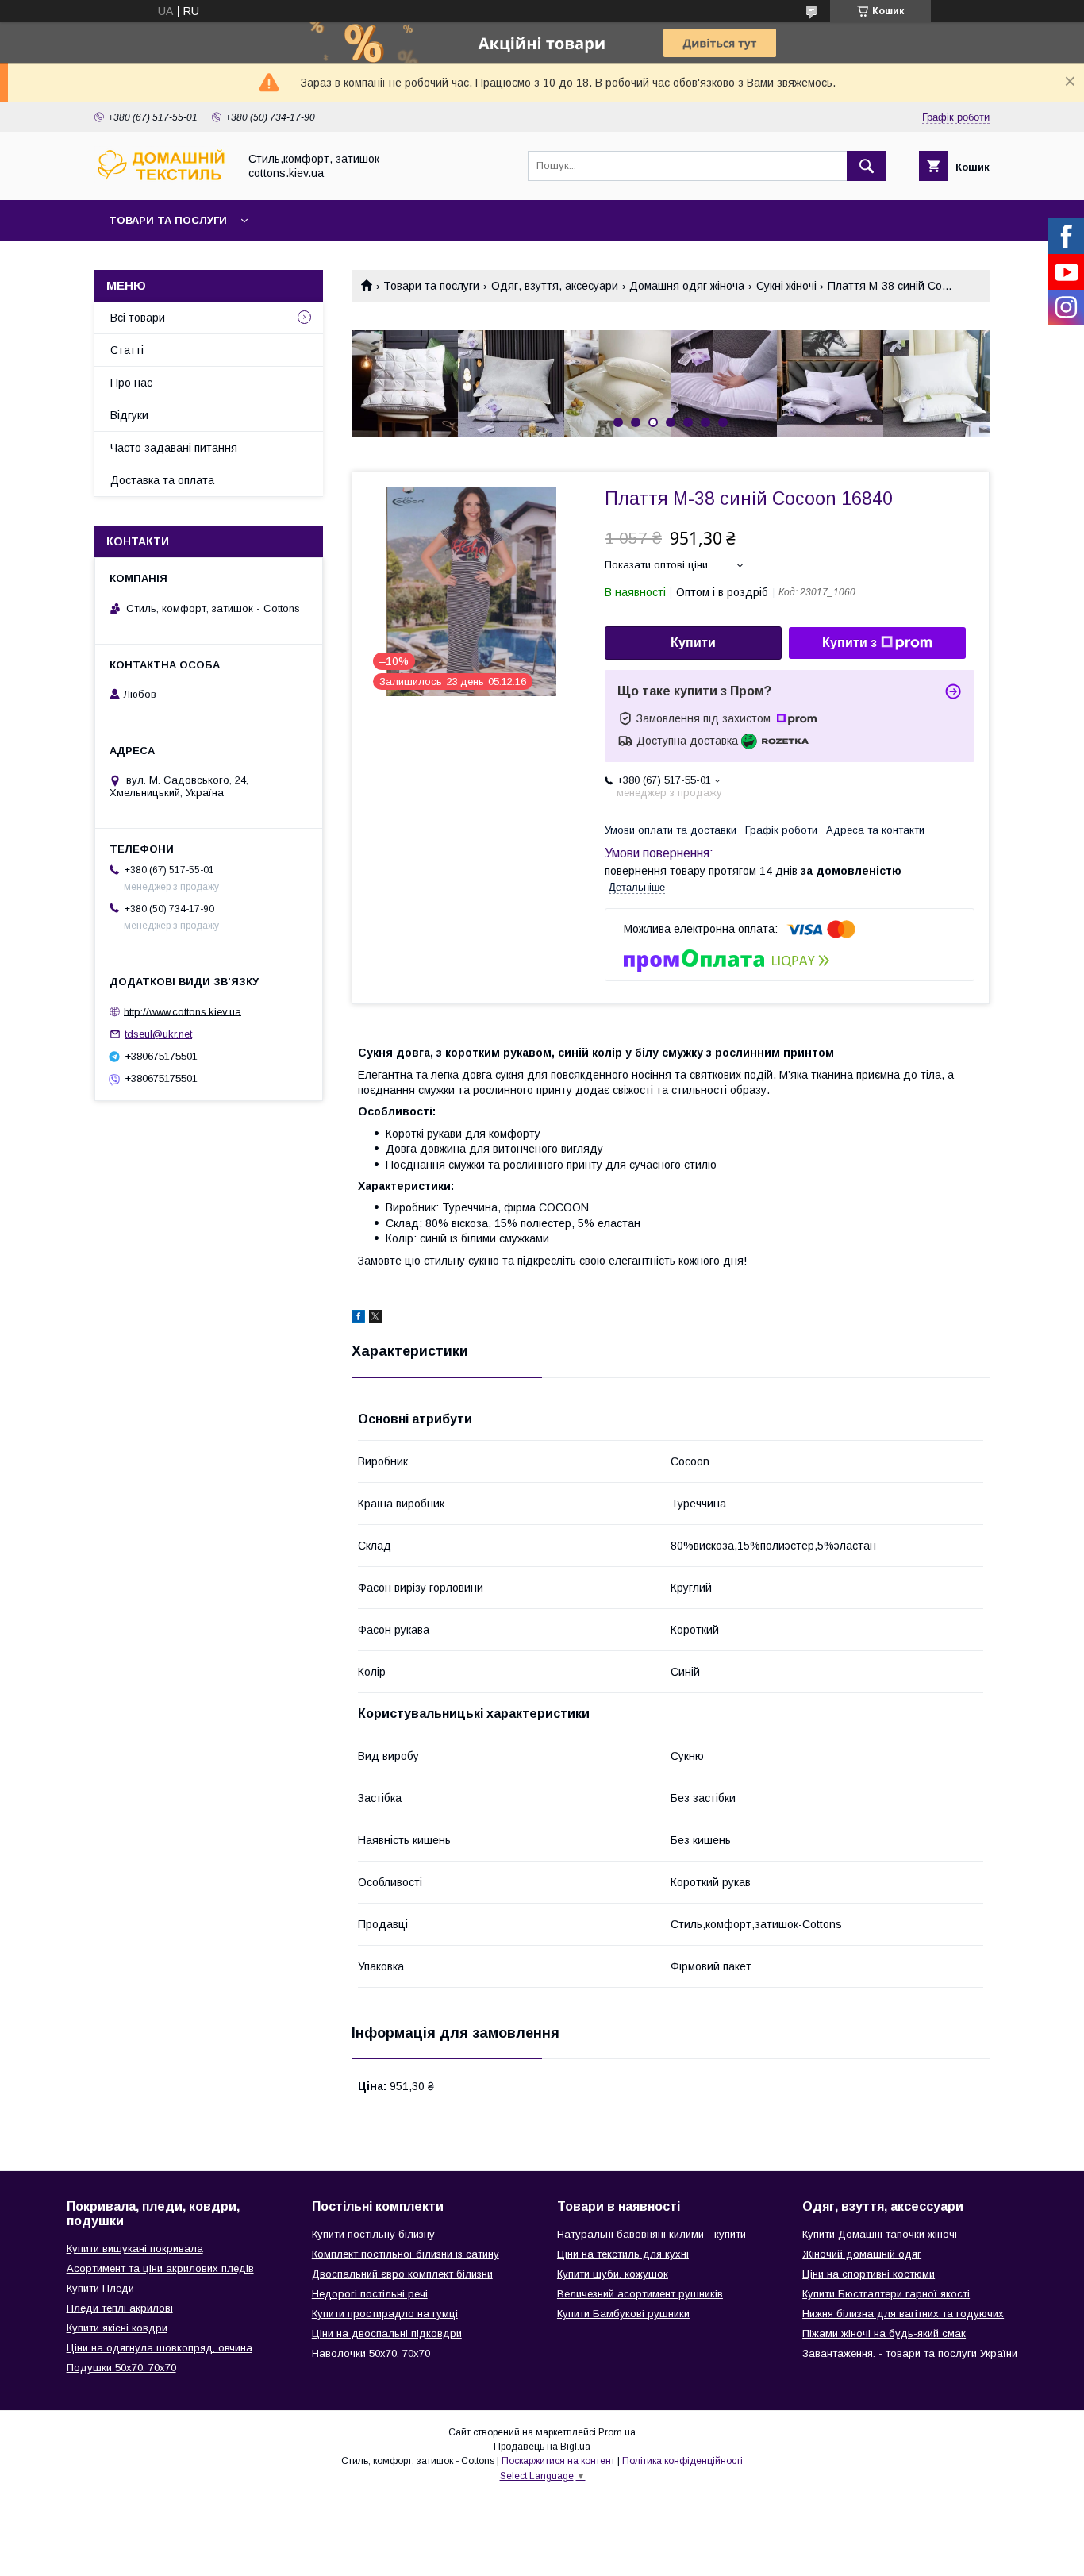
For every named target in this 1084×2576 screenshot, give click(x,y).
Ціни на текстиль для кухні (623, 2254)
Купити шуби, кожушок (613, 2274)
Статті (127, 350)
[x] (375, 1319)
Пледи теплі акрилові (120, 2308)
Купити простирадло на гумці (385, 2314)
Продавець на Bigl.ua (542, 2447)
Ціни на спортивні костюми (869, 2274)
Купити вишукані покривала (135, 2249)
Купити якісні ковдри (117, 2328)
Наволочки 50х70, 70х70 (371, 2353)
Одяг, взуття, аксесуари (555, 286)
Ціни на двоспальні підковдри (387, 2333)
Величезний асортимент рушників (640, 2294)
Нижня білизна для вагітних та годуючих (903, 2314)
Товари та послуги (168, 220)
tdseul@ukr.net (158, 1034)
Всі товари (138, 318)
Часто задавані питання (174, 448)
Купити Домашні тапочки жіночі (880, 2234)
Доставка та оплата (162, 480)
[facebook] (358, 1319)
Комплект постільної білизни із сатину (406, 2254)
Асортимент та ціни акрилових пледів (160, 2268)
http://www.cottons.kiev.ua (183, 1011)
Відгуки (129, 415)
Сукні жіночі (786, 286)
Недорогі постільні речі (370, 2294)
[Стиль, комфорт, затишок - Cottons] (162, 179)
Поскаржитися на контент (558, 2461)
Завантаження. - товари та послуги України (910, 2353)
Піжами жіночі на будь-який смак (884, 2333)
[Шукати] (867, 166)
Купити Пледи (100, 2288)
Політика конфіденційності (682, 2461)
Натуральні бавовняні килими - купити (652, 2234)
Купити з (850, 643)
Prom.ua (617, 2432)
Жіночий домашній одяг (862, 2254)
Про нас (131, 383)
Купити (693, 643)
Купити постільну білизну (373, 2234)
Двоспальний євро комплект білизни (402, 2274)
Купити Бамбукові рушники (623, 2314)
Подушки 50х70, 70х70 (121, 2368)
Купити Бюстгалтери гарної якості (886, 2294)
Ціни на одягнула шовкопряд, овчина (160, 2348)
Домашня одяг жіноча (687, 286)
